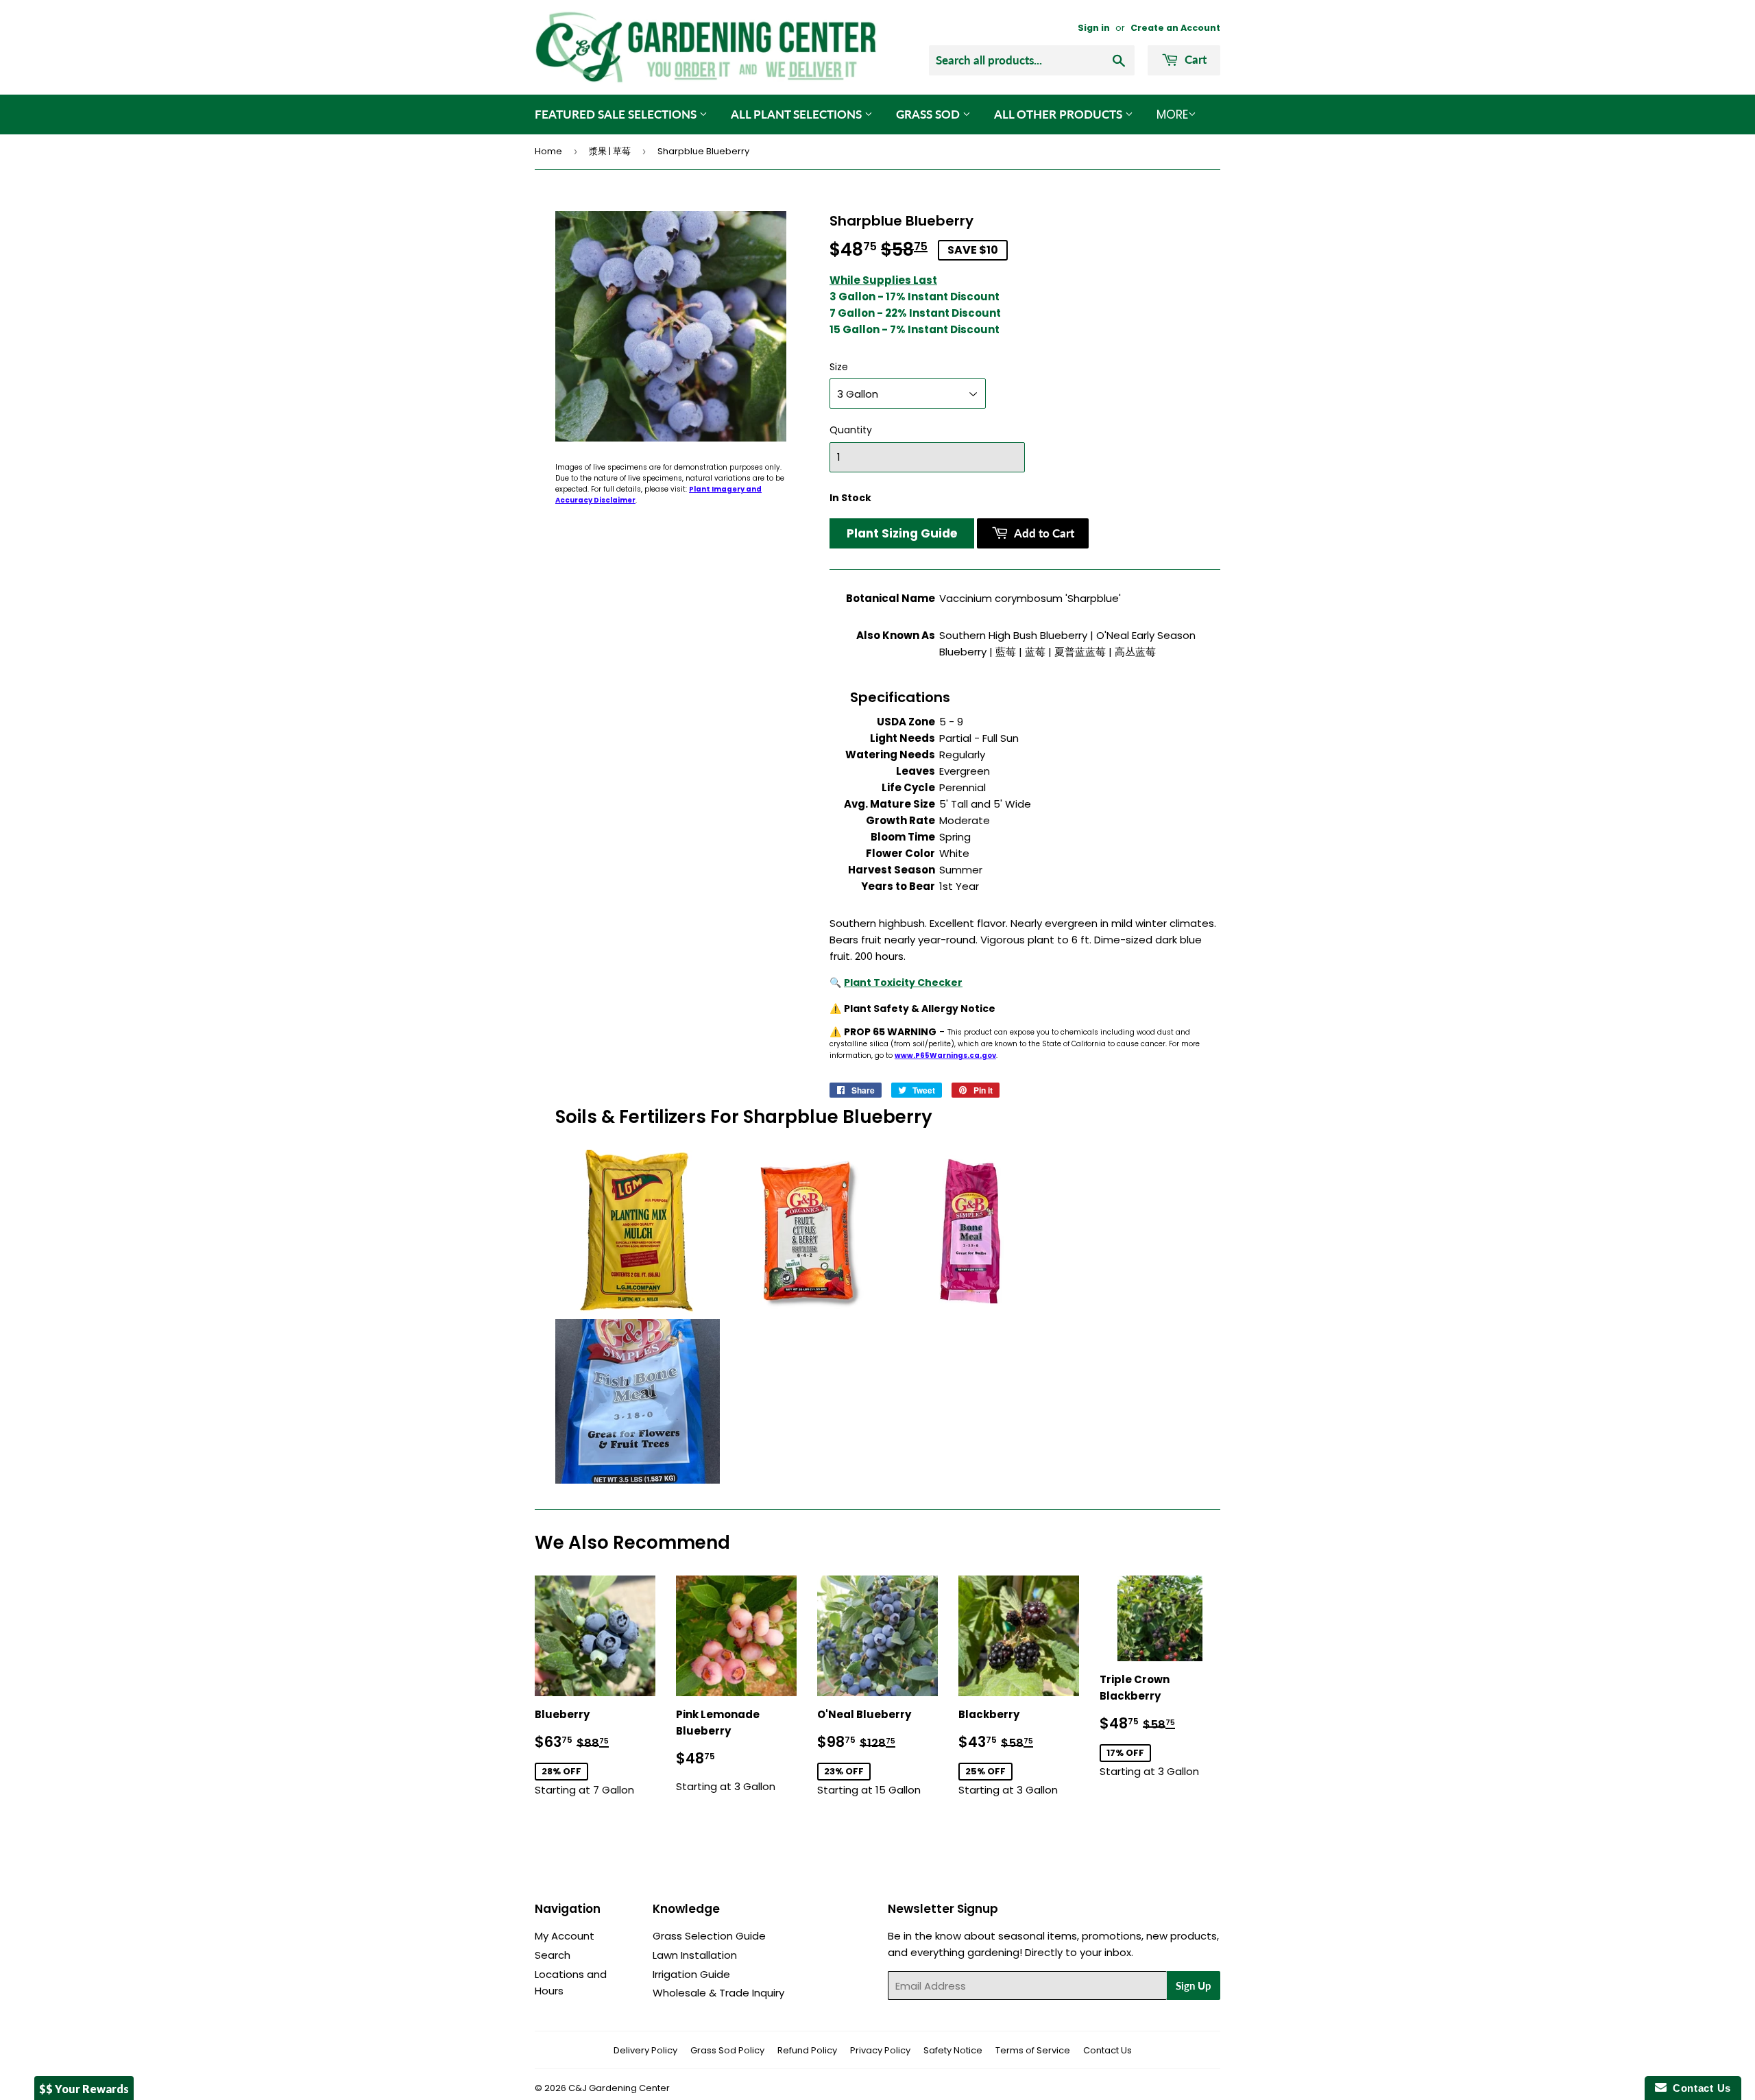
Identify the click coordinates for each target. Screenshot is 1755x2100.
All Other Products (1060, 114)
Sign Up (1194, 1986)
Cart (1194, 59)
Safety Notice (953, 2050)
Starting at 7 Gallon (595, 1752)
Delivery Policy (645, 2050)
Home (548, 151)
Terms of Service (1033, 2050)
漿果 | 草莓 (610, 151)
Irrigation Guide (691, 1974)
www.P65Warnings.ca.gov (945, 1055)
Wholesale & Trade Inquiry (718, 1993)
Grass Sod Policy (727, 2050)
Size (839, 367)
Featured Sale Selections (617, 114)
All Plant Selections (798, 114)
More (1172, 114)
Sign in (1094, 28)
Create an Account (1175, 28)
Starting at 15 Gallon (877, 1752)
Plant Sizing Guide (902, 533)
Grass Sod (929, 114)
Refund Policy (807, 2050)
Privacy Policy (880, 2050)
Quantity (851, 430)
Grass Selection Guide (709, 1936)
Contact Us (1108, 2050)
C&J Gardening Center (619, 2088)
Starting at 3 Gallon (726, 1750)
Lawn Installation (695, 1955)
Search (553, 1955)
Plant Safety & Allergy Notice (920, 1009)
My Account (565, 1936)
